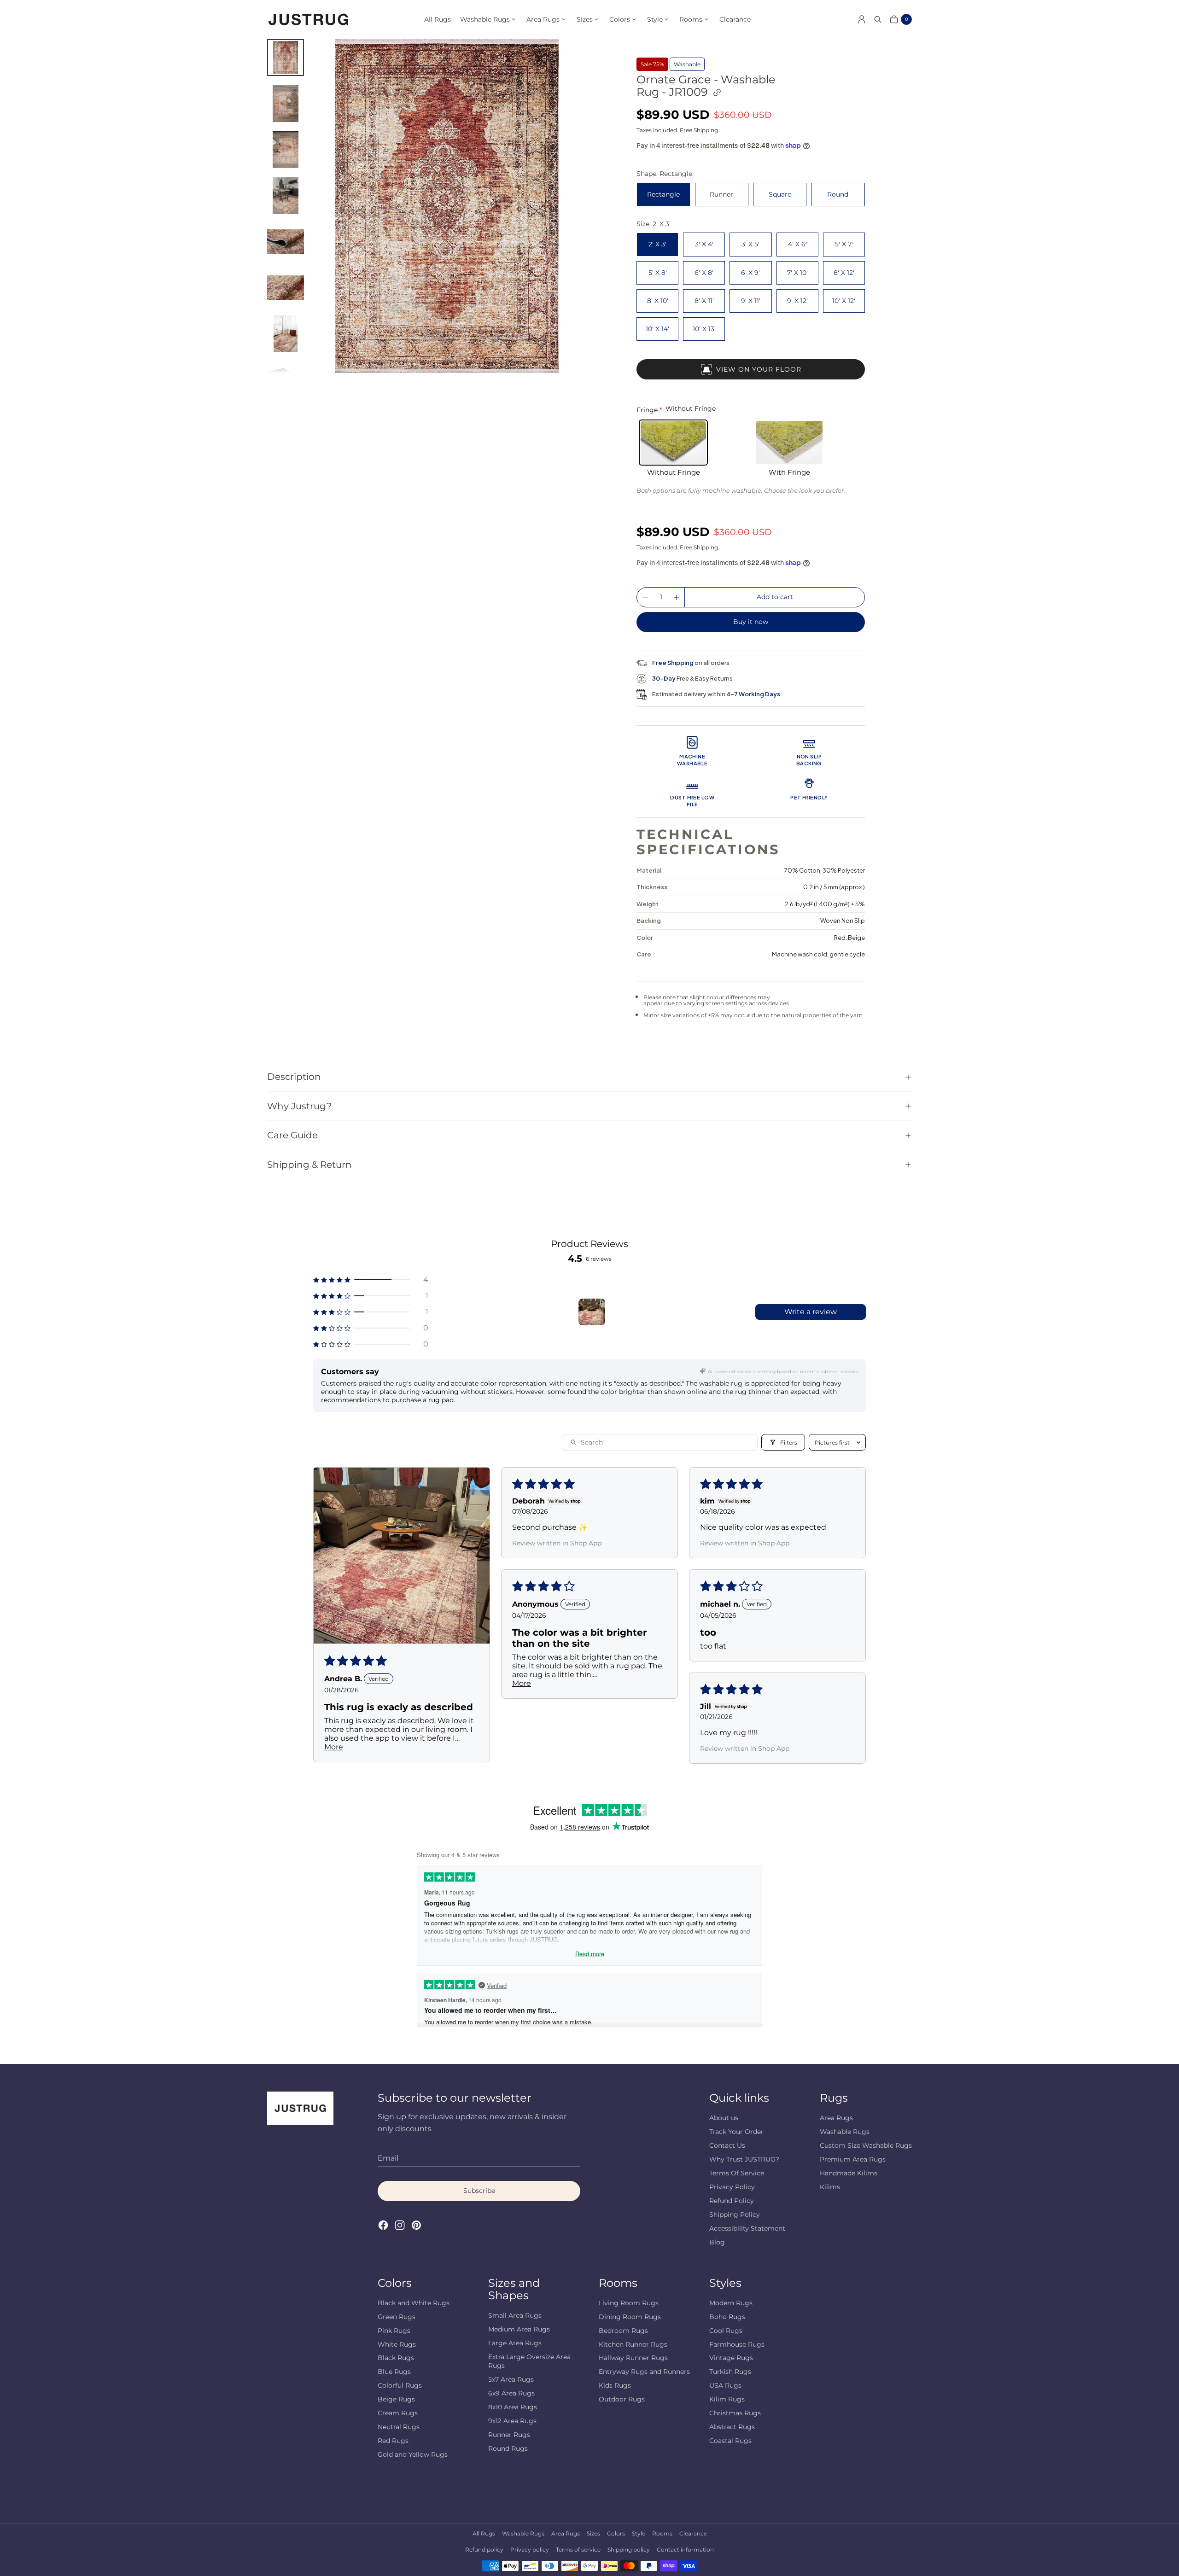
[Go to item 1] (592, 1312)
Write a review (811, 1312)
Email (388, 2158)
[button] (371, 1279)
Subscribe (479, 2191)
